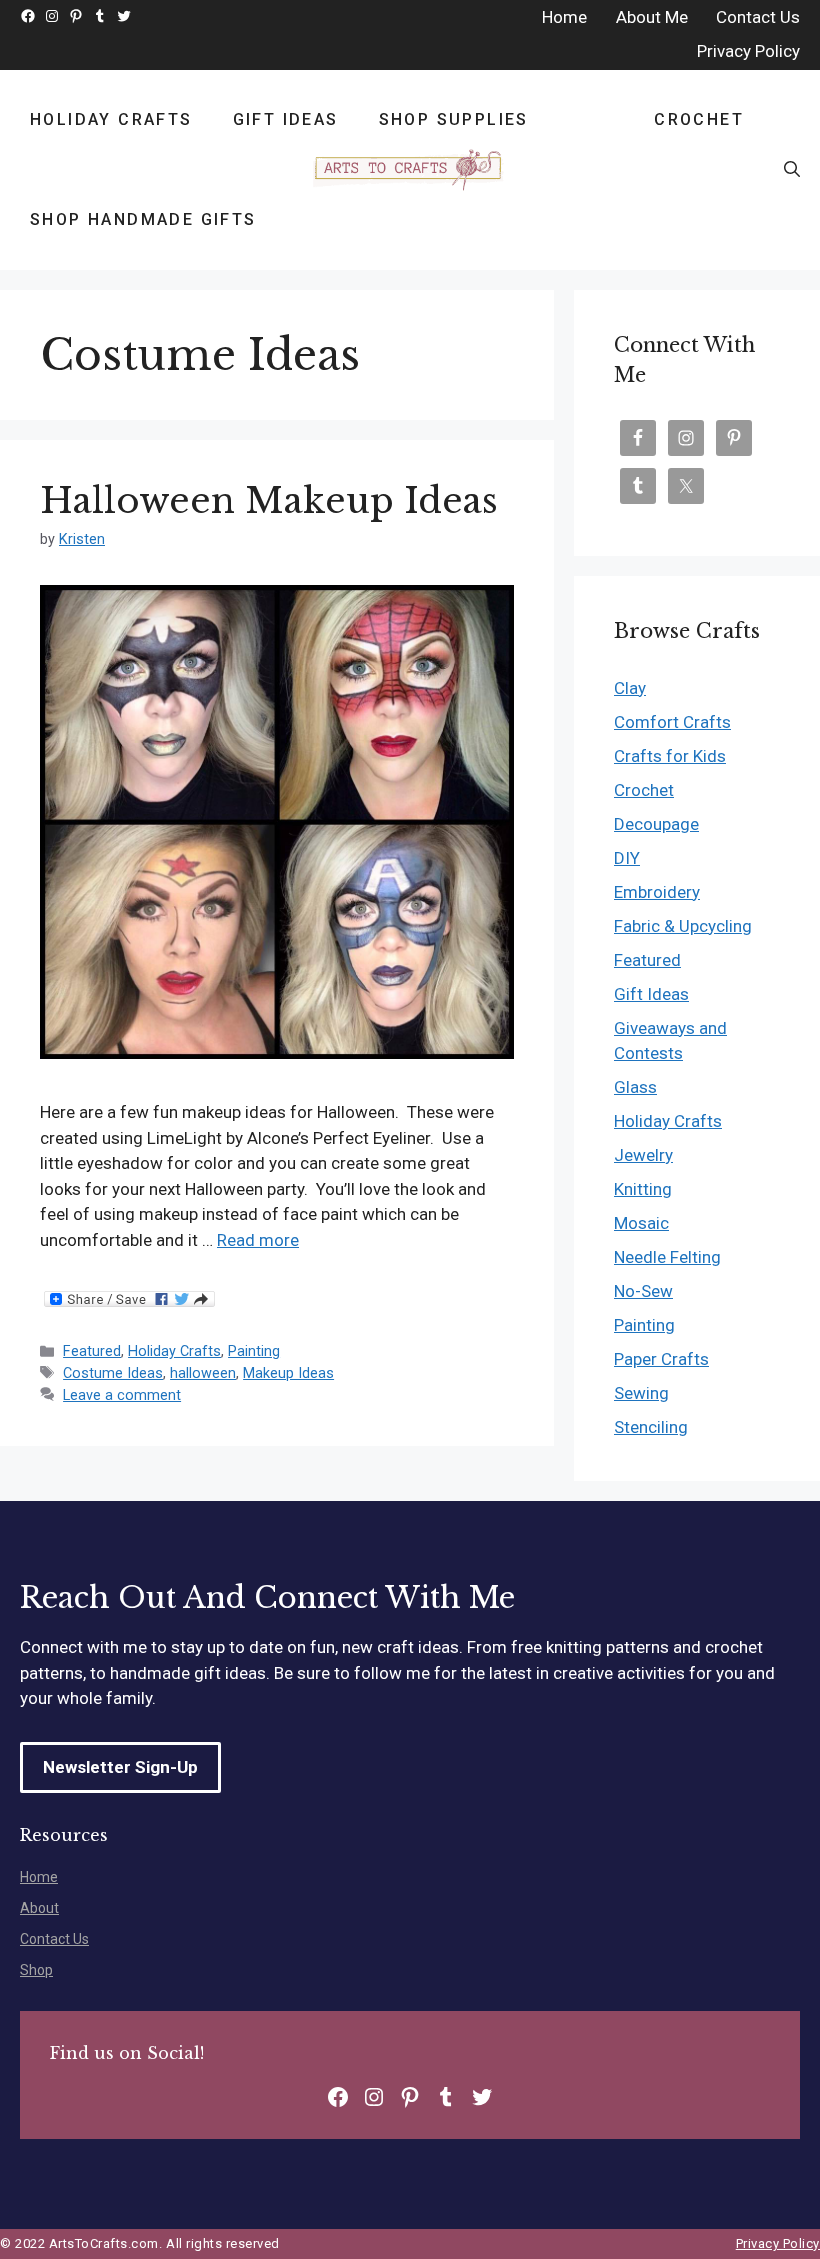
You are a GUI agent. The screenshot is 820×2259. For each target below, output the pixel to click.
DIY (627, 858)
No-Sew (643, 1291)
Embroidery (657, 892)
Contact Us (54, 1939)
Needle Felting (667, 1257)
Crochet (699, 119)
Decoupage (656, 824)
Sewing (641, 1393)
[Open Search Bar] (792, 170)
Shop (36, 1970)
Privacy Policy (778, 2243)
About (39, 1908)
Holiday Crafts (111, 119)
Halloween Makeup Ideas (269, 500)
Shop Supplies (454, 119)
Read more (258, 1240)
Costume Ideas (113, 1373)
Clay (630, 688)
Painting (254, 1351)
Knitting (643, 1189)
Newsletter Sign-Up (120, 1767)
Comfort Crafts (672, 722)
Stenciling (651, 1427)
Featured (92, 1351)
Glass (635, 1087)
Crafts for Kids (670, 756)
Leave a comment (122, 1395)
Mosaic (641, 1223)
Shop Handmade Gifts (143, 219)
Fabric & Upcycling (683, 926)
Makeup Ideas (288, 1373)
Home (39, 1877)
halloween (203, 1373)
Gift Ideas (286, 119)
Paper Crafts (661, 1359)
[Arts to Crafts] (410, 170)
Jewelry (643, 1155)
